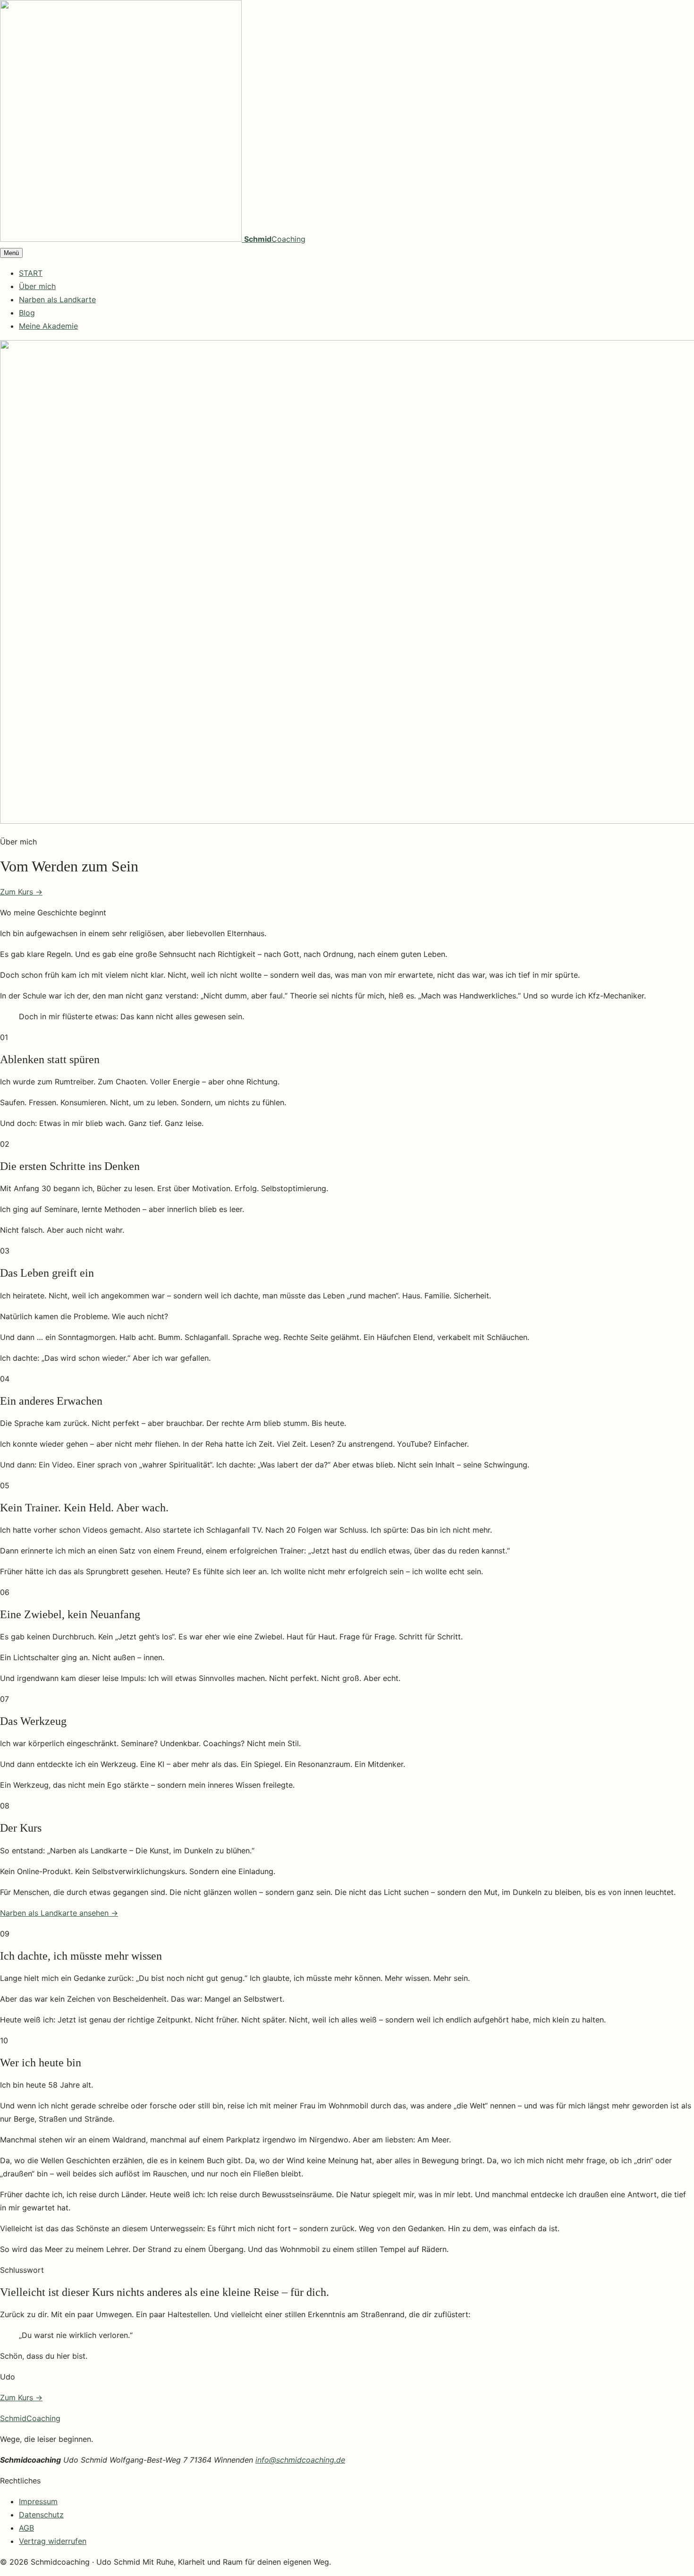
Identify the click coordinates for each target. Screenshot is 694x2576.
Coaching (30, 2418)
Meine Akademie (48, 326)
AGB (26, 2528)
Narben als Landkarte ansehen (59, 1913)
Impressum (38, 2501)
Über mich (37, 286)
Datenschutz (41, 2515)
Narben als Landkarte (57, 299)
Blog (27, 313)
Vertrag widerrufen (53, 2541)
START (31, 273)
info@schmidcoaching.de (300, 2460)
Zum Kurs (21, 892)
